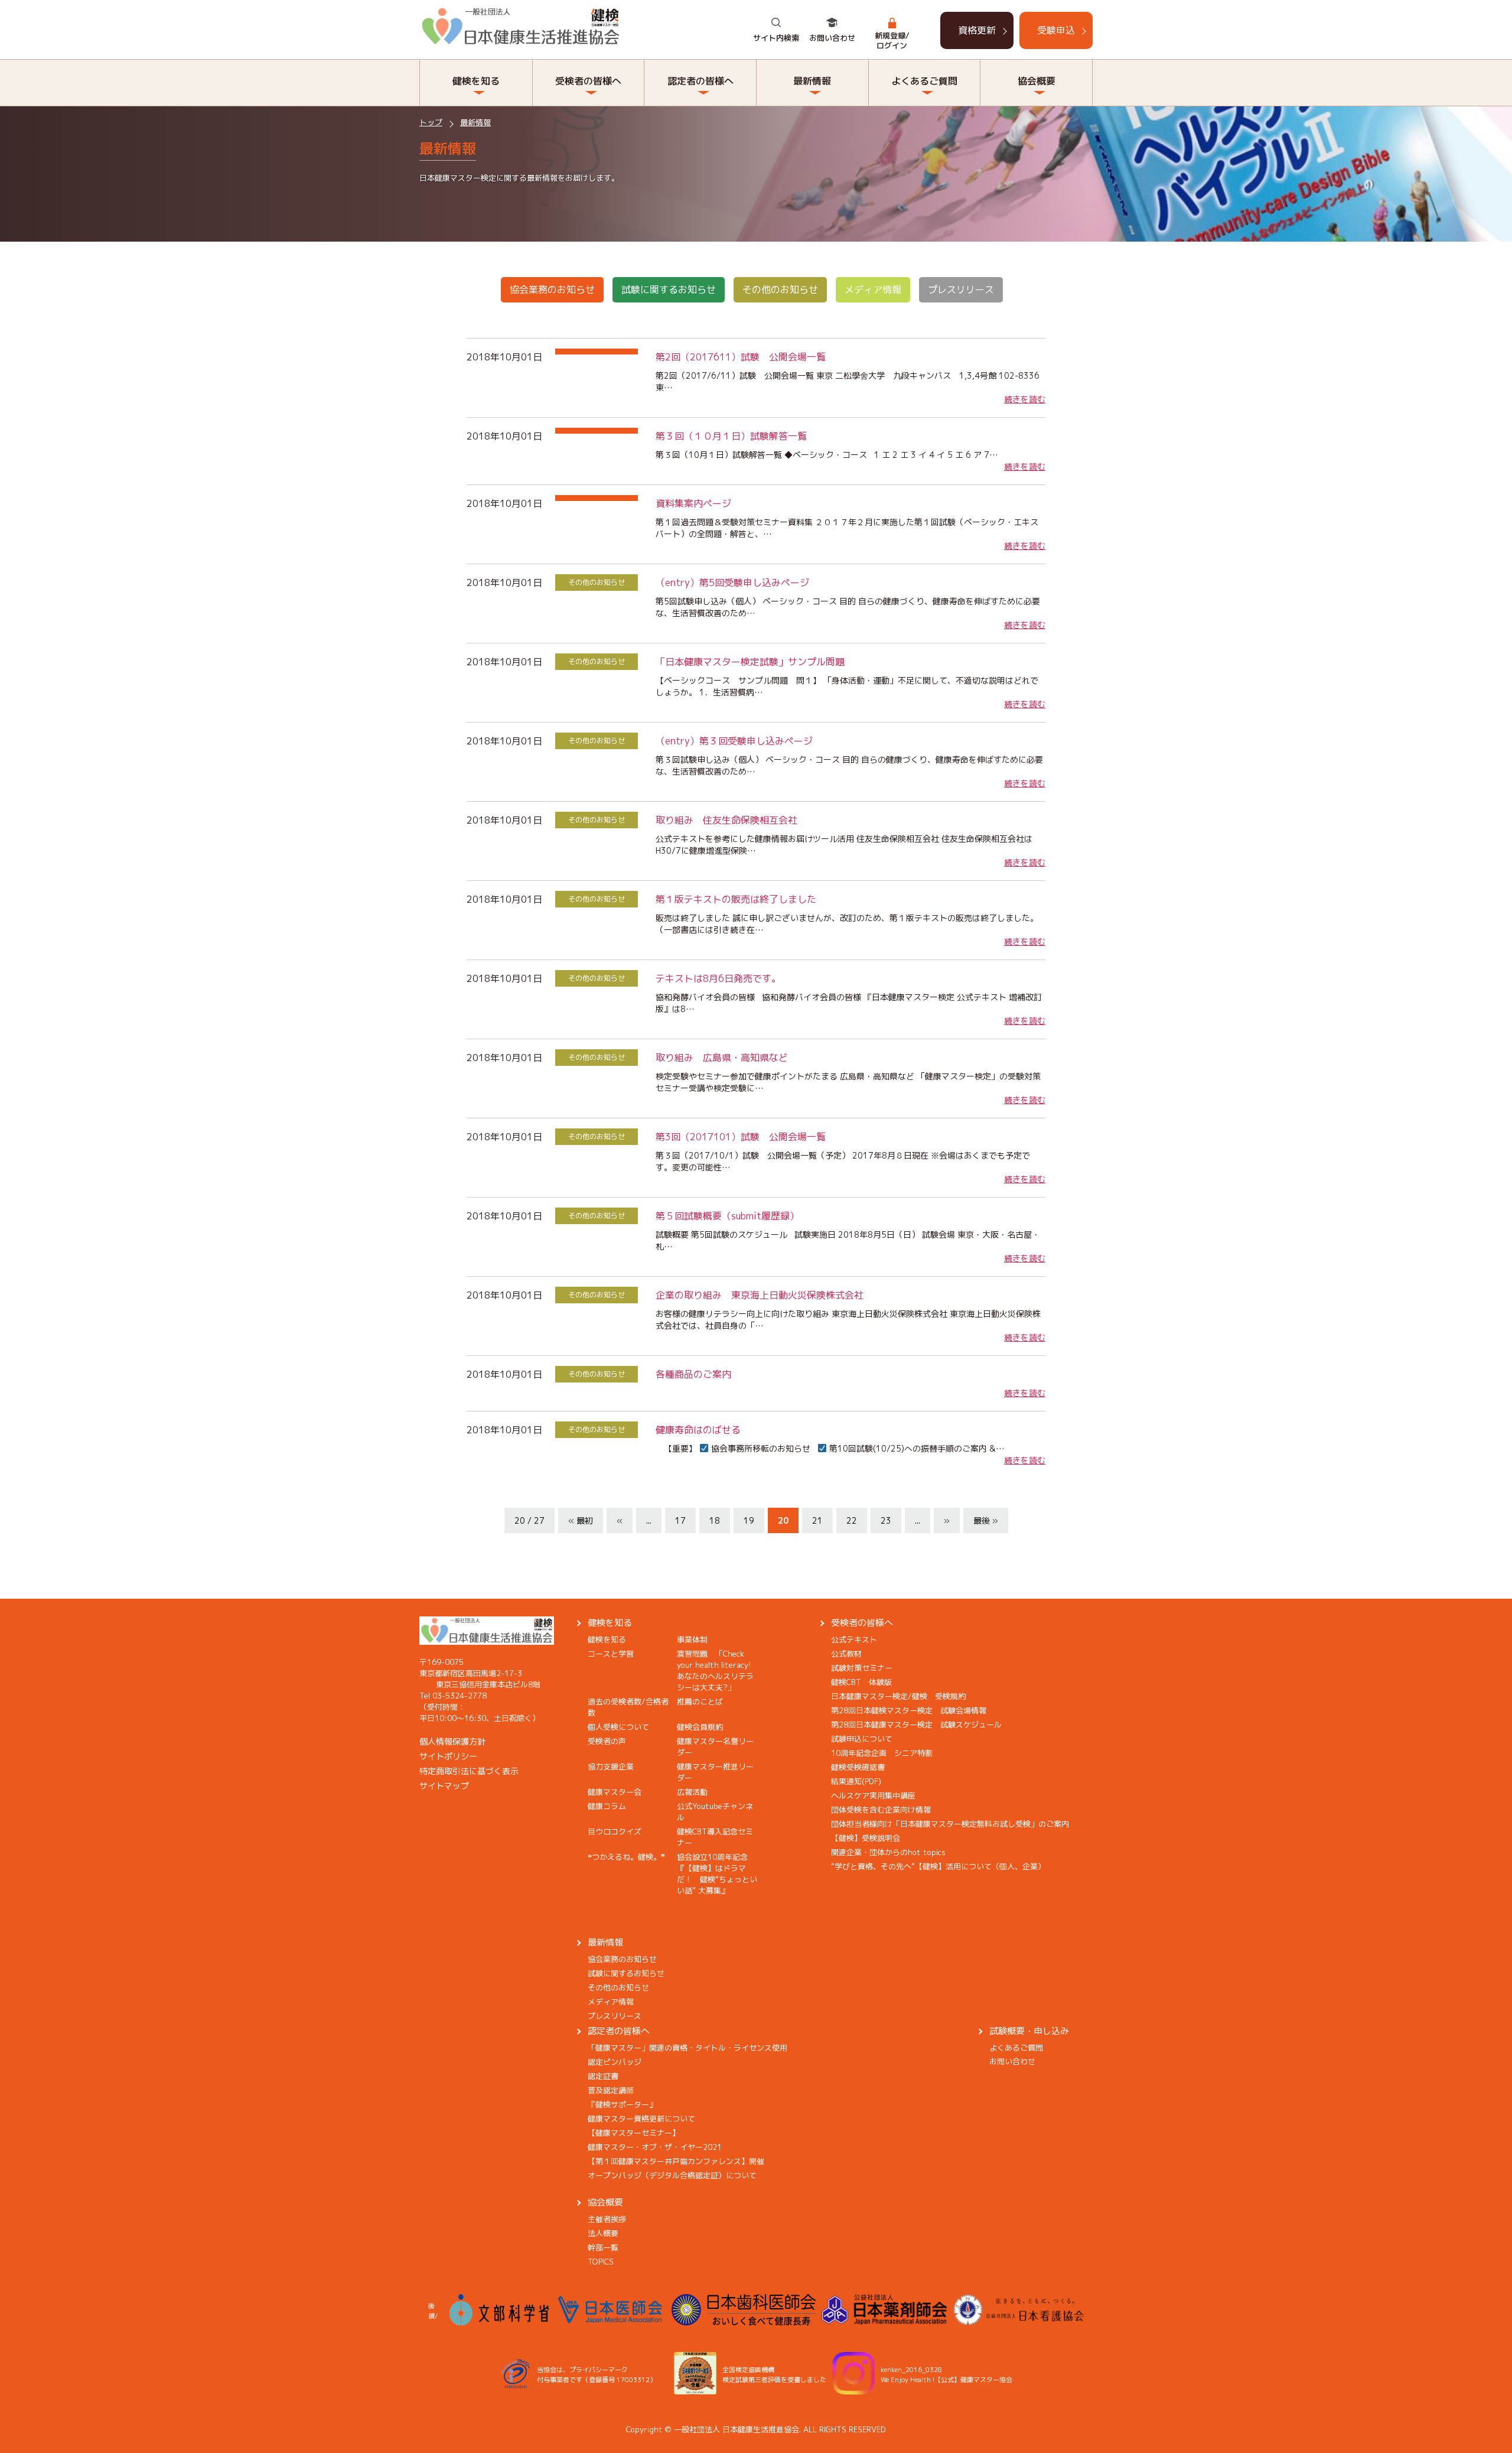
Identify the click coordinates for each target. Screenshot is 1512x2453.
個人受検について (618, 1727)
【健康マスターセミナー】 (634, 2133)
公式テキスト (854, 1639)
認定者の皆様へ (619, 2031)
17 (680, 1520)
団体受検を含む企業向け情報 (881, 1810)
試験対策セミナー (862, 1668)
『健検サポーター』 (622, 2104)
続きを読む (1025, 399)
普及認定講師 (611, 2090)
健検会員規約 (700, 1727)
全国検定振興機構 (748, 2370)
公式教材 (846, 1654)
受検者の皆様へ (862, 1623)
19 (749, 1520)
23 (886, 1520)
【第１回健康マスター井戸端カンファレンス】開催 (676, 2161)
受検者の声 (607, 1741)
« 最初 (581, 1520)
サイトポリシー (448, 1756)
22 (852, 1520)
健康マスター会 (615, 1792)
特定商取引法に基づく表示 (469, 1771)
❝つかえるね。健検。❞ (626, 1857)
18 (715, 1520)
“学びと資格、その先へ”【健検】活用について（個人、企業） (938, 1866)
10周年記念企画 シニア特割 (882, 1753)
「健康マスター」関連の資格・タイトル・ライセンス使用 (687, 2048)
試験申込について (862, 1739)
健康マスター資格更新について (641, 2119)
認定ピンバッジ (615, 2062)
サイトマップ (444, 1786)
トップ (431, 122)
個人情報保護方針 (452, 1741)
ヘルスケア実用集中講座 (873, 1795)
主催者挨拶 (607, 2219)
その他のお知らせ (780, 289)
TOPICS (601, 2262)
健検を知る (610, 1623)
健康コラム (607, 1806)
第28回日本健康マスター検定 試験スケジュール (916, 1725)
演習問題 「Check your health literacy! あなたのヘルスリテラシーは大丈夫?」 (718, 1670)
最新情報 (475, 122)
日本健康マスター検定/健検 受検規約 (898, 1696)
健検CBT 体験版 (861, 1682)
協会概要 (605, 2202)
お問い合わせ (832, 38)
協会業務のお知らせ (552, 289)
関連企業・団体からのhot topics (888, 1852)
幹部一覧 (603, 2247)
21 (817, 1520)
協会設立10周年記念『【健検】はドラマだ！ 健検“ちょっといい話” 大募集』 (717, 1874)
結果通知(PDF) (856, 1781)
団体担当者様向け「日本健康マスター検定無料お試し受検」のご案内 (950, 1824)
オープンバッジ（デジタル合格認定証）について (672, 2175)
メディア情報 (873, 289)
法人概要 (603, 2233)
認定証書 (603, 2076)
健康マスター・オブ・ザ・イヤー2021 (655, 2147)
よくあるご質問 (1016, 2048)
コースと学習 (611, 1654)
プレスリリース (961, 289)
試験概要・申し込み (1029, 2031)
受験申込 (1056, 30)
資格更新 (977, 30)
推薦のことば (700, 1702)
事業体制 (692, 1639)
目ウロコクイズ (615, 1831)
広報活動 (692, 1792)
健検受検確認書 (858, 1767)
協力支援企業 (611, 1766)
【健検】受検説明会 (866, 1838)
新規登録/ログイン (892, 40)
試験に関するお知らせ (669, 289)
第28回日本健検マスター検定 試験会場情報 (909, 1710)
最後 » (986, 1520)
